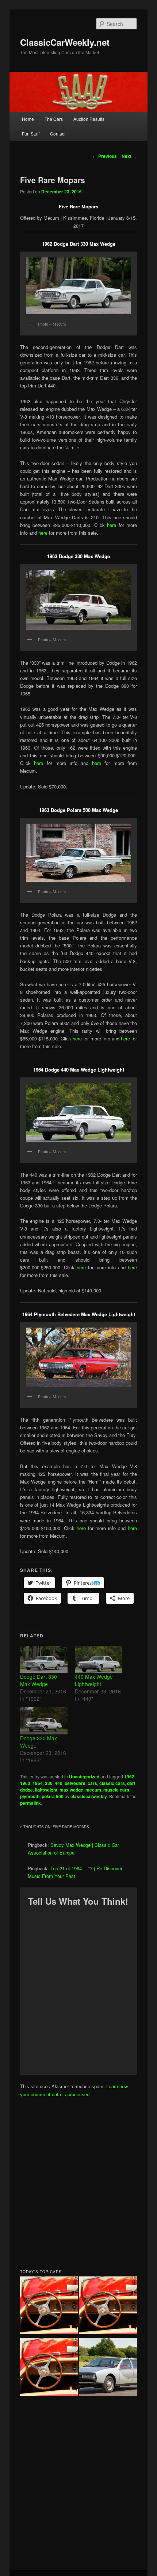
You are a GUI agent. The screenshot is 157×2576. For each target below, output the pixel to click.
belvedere (75, 1783)
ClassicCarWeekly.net (65, 42)
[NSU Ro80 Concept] (108, 2368)
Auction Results (89, 119)
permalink (30, 1803)
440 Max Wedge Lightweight (94, 1680)
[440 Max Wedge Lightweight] (99, 1659)
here (113, 525)
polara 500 (53, 1796)
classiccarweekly (89, 1796)
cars (92, 1783)
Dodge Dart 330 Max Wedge (39, 1680)
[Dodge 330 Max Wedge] (44, 1721)
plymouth (30, 1796)
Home (28, 119)
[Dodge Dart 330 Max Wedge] (44, 1659)
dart (131, 1783)
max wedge (71, 1790)
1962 (129, 1777)
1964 (38, 1783)
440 (59, 1783)
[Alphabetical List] (49, 2306)
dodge (26, 1790)
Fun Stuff (31, 133)
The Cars (54, 119)
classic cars (112, 1783)
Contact (58, 133)
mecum (93, 1790)
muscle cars (116, 1790)
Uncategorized (84, 1777)
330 (49, 1783)
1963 (25, 1783)
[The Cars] (49, 2368)
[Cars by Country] (108, 2306)
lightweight (46, 1790)
